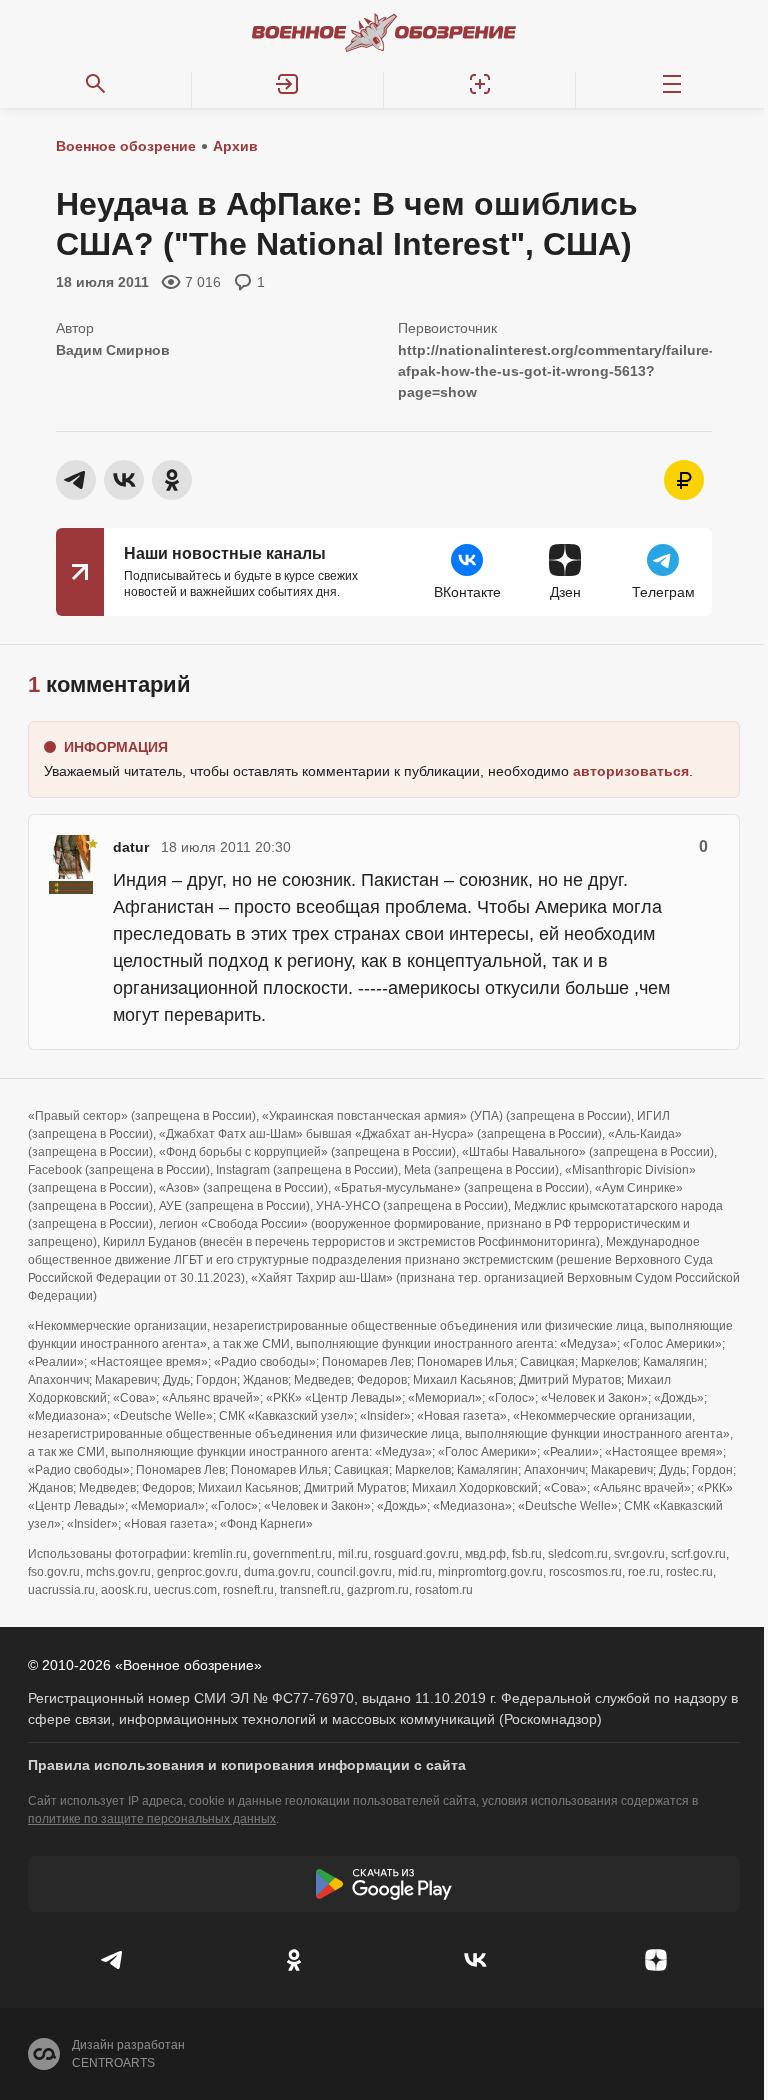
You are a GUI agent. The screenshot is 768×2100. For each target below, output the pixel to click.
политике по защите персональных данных (152, 1819)
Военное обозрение (126, 146)
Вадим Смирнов (113, 350)
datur (131, 847)
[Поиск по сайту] (96, 84)
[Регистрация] (480, 84)
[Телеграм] (112, 1960)
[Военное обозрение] (384, 32)
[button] (288, 84)
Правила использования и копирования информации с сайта (247, 1765)
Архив (235, 146)
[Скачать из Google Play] (384, 1884)
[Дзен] (655, 1960)
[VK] (474, 1960)
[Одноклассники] (293, 1960)
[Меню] (672, 84)
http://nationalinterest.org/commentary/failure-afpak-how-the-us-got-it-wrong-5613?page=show (556, 371)
